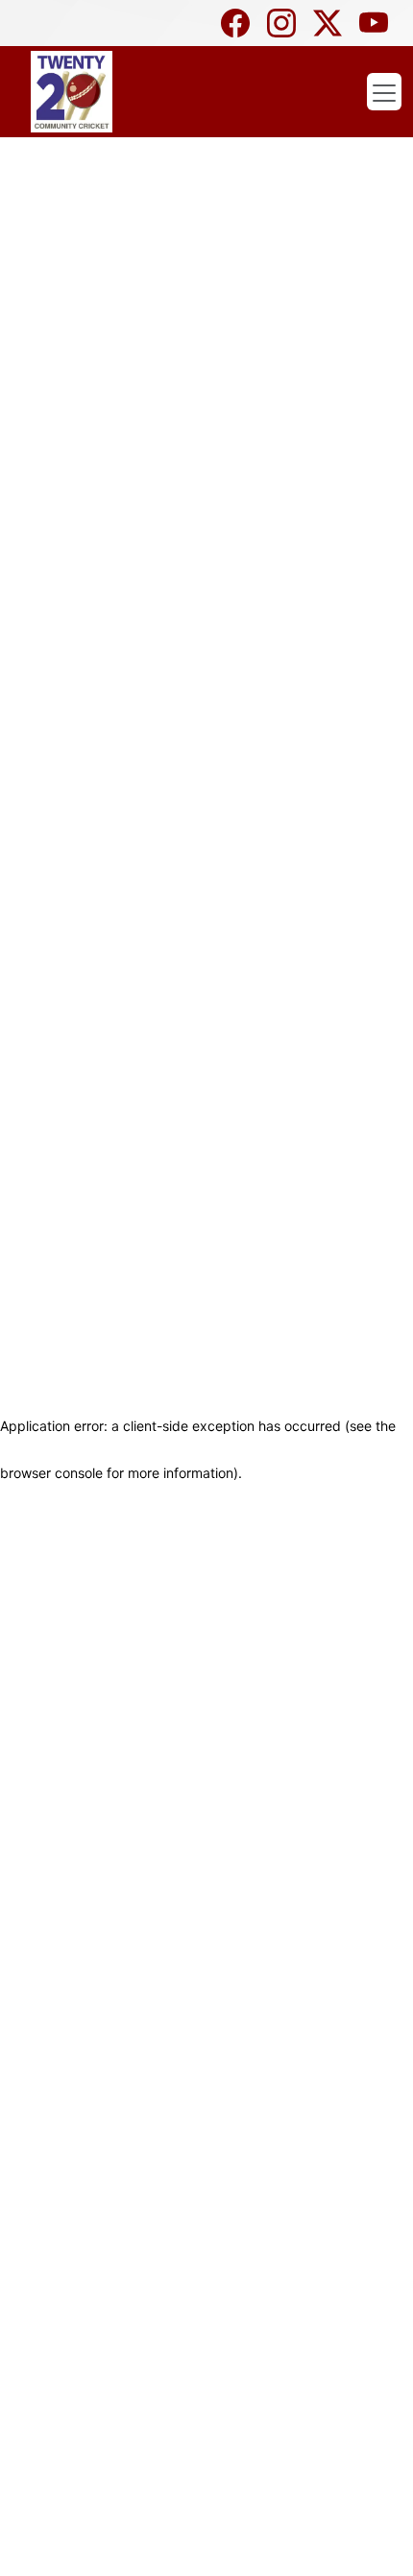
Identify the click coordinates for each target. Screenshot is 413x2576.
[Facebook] (240, 23)
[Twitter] (332, 23)
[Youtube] (378, 23)
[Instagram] (286, 23)
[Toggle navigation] (384, 92)
